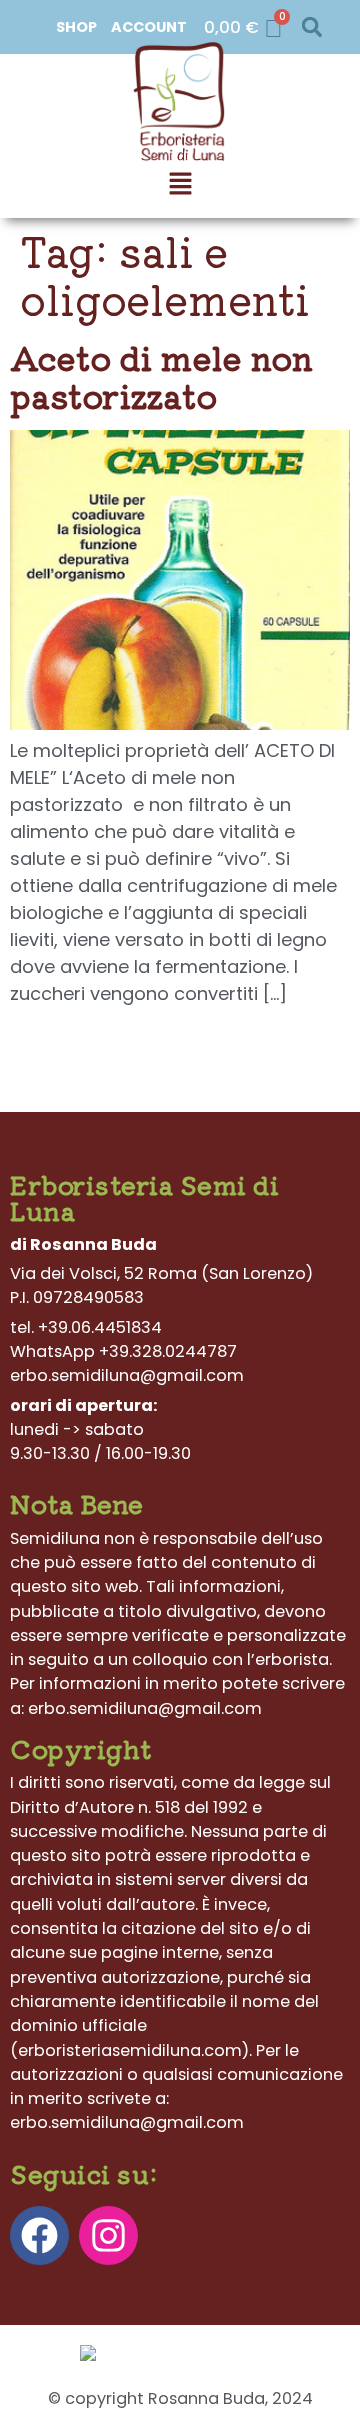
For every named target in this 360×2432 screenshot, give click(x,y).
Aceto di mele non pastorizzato (161, 376)
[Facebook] (39, 2235)
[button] (311, 27)
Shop (76, 27)
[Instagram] (108, 2235)
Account (149, 27)
